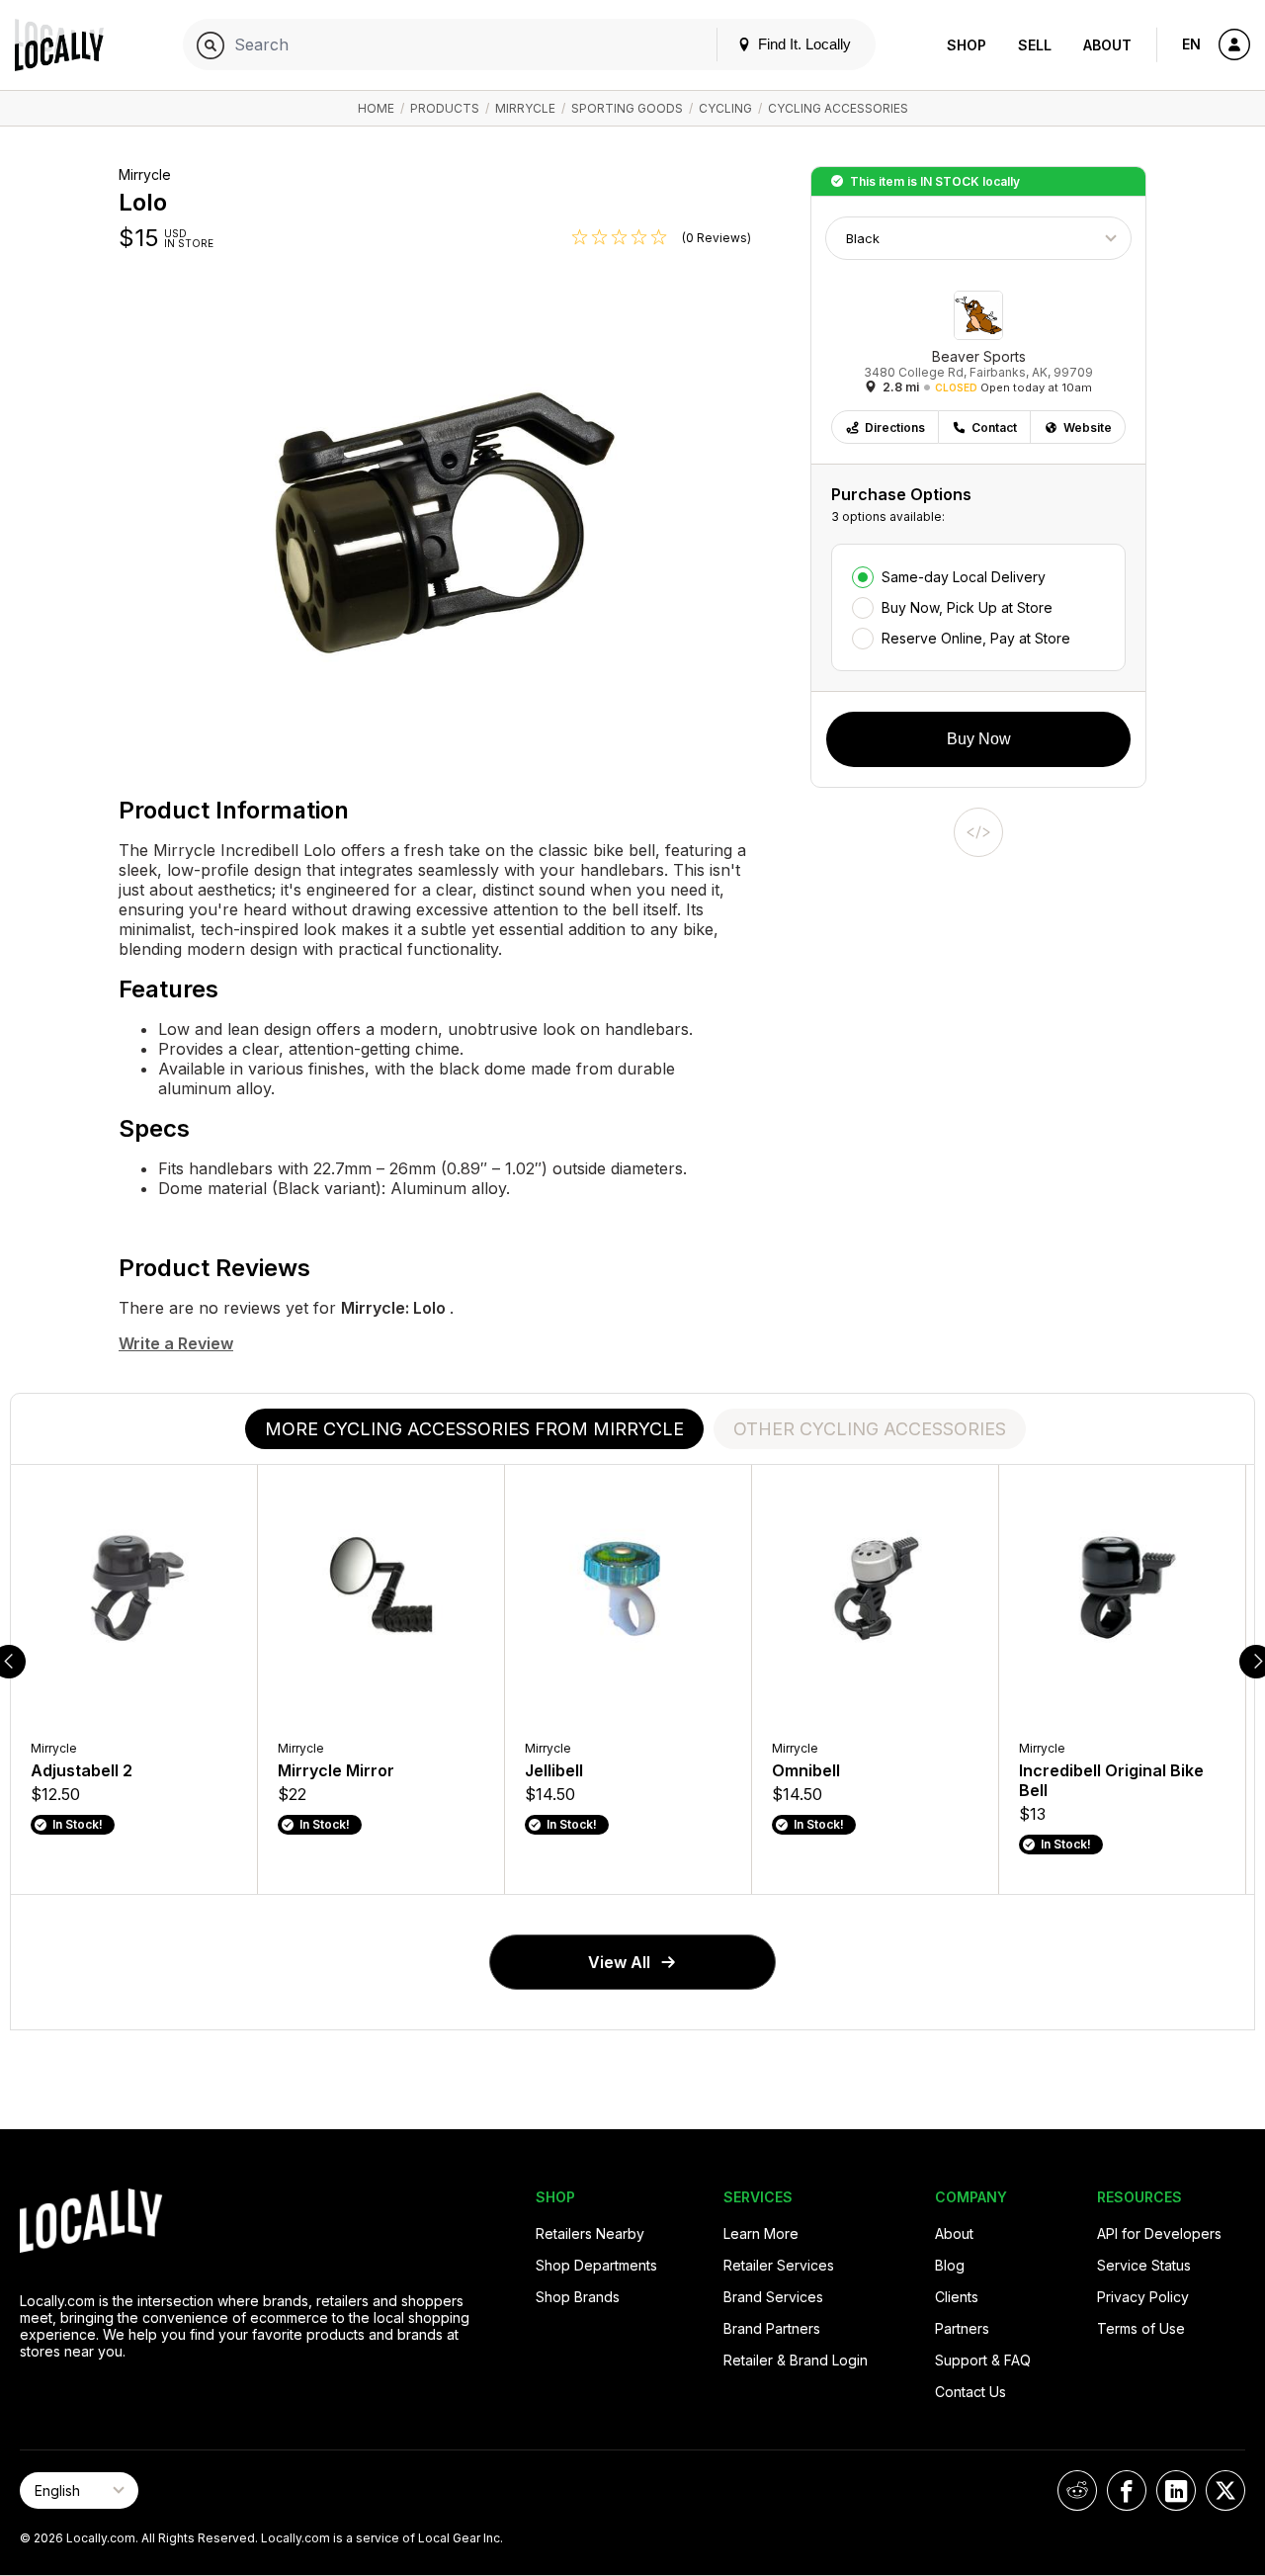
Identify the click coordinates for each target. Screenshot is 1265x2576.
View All (619, 1962)
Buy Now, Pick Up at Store (967, 607)
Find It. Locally (802, 44)
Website (1088, 428)
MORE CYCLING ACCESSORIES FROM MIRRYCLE (474, 1429)
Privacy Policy (1143, 2297)
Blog (950, 2265)
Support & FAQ (983, 2360)
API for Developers (1159, 2233)
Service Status (1144, 2265)
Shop (967, 45)
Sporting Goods (627, 108)
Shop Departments (596, 2265)
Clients (957, 2297)
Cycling (725, 108)
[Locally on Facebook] (1127, 2490)
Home (376, 108)
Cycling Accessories (838, 108)
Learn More (761, 2233)
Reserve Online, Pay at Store (976, 638)
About (1107, 45)
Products (445, 108)
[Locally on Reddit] (1077, 2490)
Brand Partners (772, 2328)
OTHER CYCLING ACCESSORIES (870, 1429)
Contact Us (970, 2392)
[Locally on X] (1225, 2490)
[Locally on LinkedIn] (1176, 2490)
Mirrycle (525, 108)
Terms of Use (1141, 2328)
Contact (994, 428)
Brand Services (773, 2297)
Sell (1035, 45)
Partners (962, 2328)
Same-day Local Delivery (964, 577)
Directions (895, 428)
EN (1191, 44)
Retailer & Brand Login (796, 2360)
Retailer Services (779, 2265)
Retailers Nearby (590, 2233)
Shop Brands (578, 2297)
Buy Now (979, 739)
